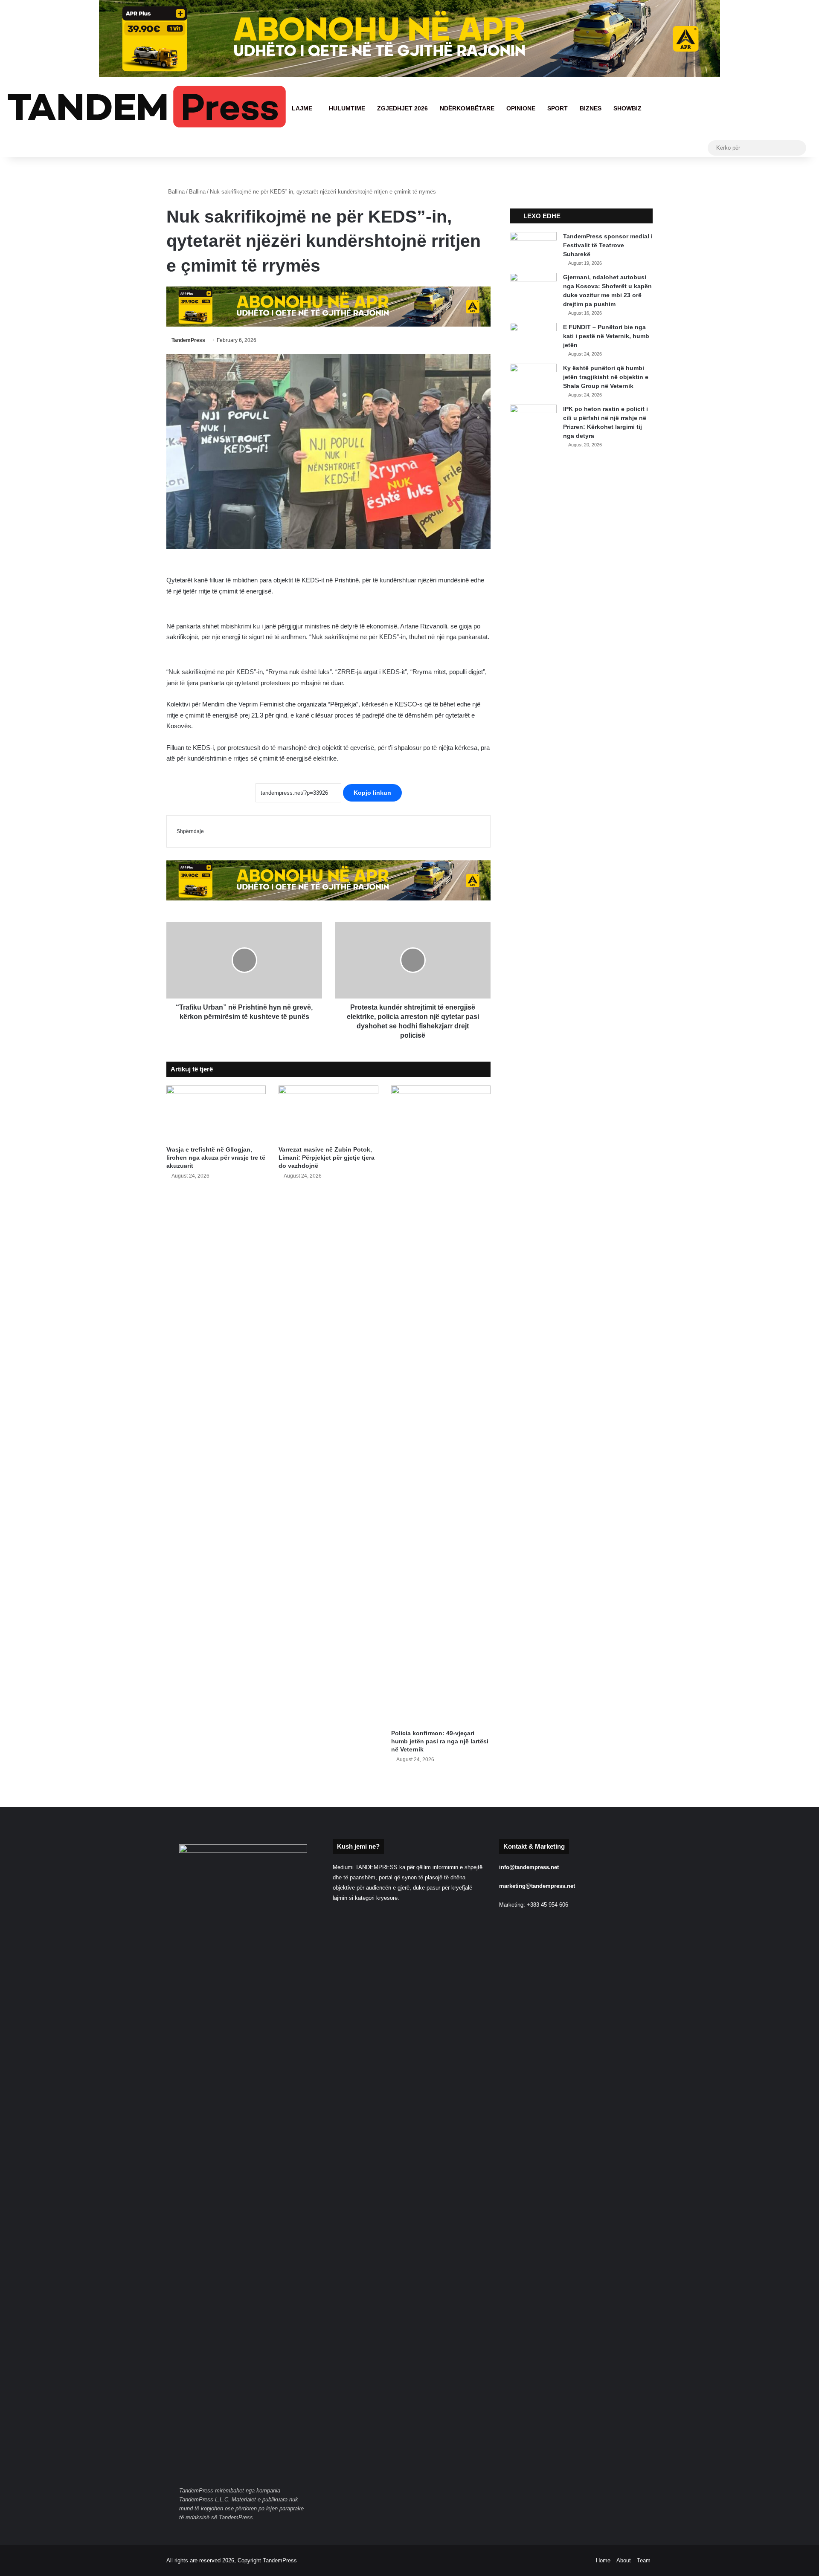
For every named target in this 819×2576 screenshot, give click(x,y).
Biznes (591, 108)
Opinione (521, 108)
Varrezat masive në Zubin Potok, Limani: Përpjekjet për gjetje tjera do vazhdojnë (327, 1158)
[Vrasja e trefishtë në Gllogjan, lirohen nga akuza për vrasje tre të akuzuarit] (216, 1114)
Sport (558, 108)
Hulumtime (347, 108)
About (624, 2560)
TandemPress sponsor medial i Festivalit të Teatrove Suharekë (608, 245)
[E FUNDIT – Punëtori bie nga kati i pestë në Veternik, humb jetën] (533, 339)
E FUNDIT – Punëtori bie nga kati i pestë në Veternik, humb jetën (606, 336)
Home (603, 2560)
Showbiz (627, 108)
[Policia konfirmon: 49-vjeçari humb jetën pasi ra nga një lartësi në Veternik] (441, 1405)
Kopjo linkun (372, 793)
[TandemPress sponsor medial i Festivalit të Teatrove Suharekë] (533, 248)
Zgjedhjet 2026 (402, 108)
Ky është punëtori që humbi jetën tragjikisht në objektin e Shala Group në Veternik (606, 377)
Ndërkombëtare (467, 108)
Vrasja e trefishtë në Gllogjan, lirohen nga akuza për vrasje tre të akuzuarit (216, 1158)
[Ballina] (146, 108)
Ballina (176, 192)
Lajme (302, 108)
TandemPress (188, 340)
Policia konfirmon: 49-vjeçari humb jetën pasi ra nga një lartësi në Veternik (440, 1741)
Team (644, 2560)
